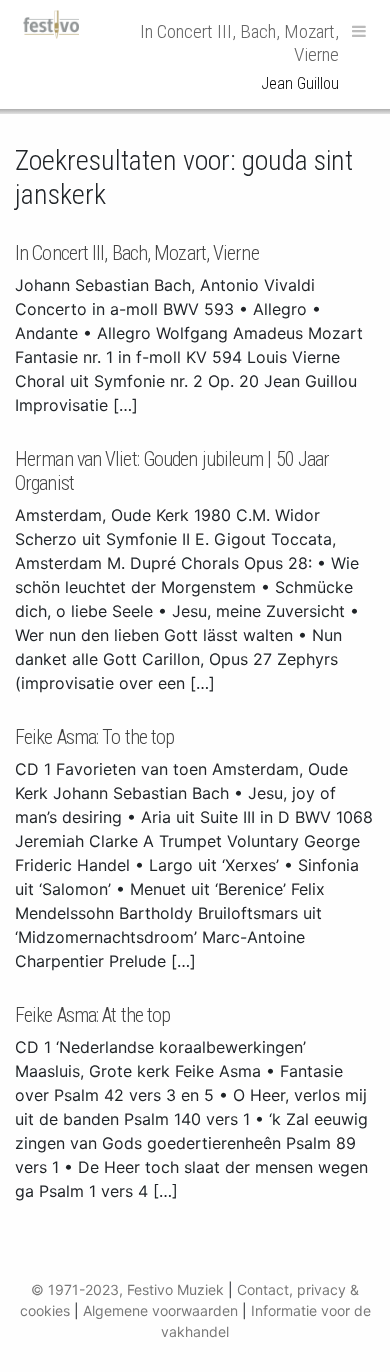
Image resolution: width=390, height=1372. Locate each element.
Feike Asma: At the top (92, 1015)
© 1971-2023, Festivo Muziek (127, 1289)
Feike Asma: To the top (94, 737)
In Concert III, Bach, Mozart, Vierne (137, 253)
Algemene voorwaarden (160, 1310)
